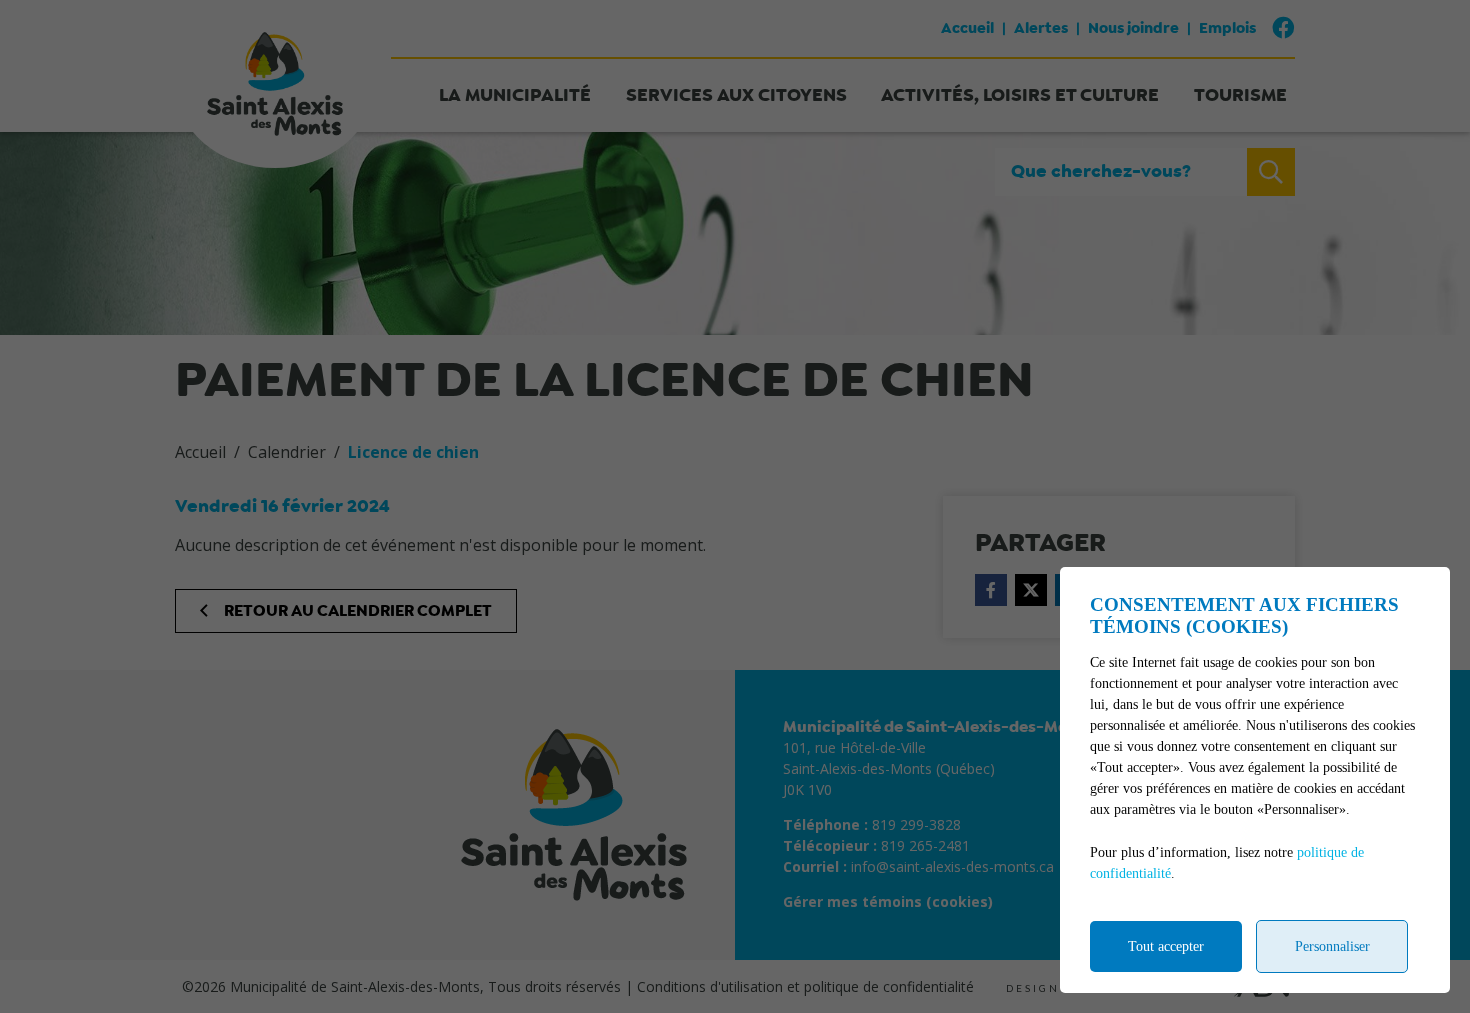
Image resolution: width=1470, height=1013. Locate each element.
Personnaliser (1332, 946)
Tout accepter (1166, 946)
